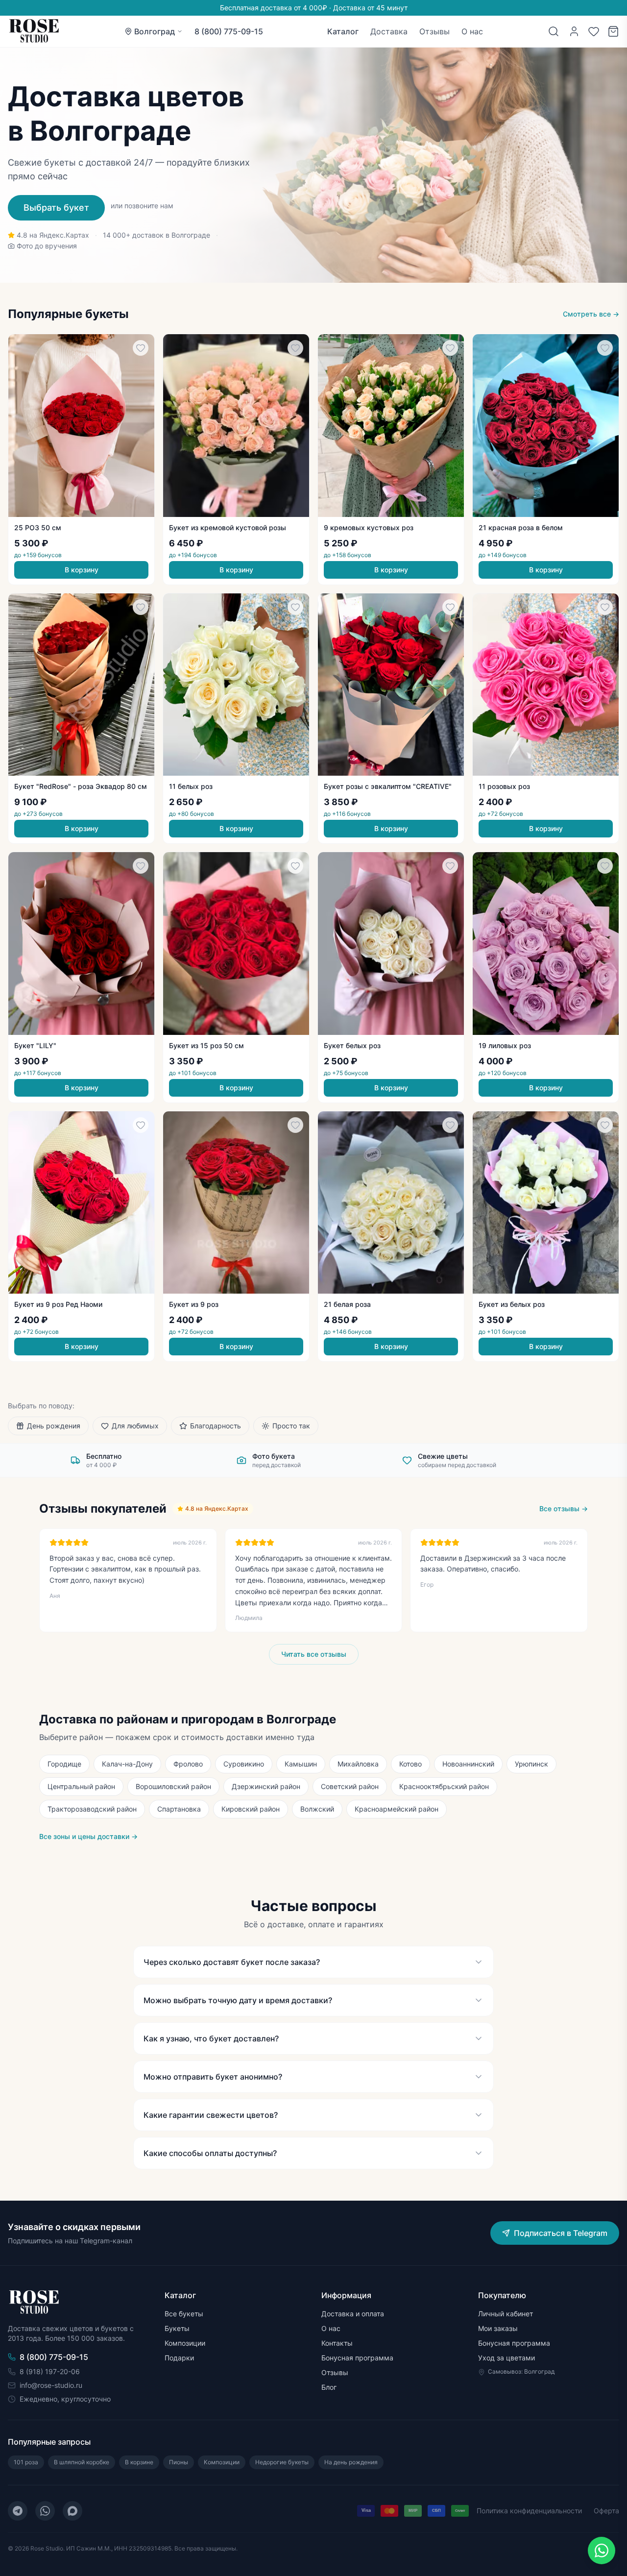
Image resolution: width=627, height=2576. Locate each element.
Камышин (301, 1764)
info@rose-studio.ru (51, 2385)
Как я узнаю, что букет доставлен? (211, 2038)
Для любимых (135, 1426)
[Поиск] (554, 31)
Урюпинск (531, 1764)
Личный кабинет (506, 2314)
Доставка (389, 31)
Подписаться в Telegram (561, 2233)
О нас (472, 31)
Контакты (337, 2343)
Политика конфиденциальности (529, 2511)
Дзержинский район (266, 1786)
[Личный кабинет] (574, 31)
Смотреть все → (591, 314)
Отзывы (434, 31)
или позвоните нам (142, 206)
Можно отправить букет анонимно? (213, 2077)
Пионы (179, 2462)
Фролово (188, 1764)
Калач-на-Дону (127, 1764)
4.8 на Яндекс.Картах (53, 235)
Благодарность (216, 1426)
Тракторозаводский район (92, 1809)
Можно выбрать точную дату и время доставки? (238, 2000)
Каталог (343, 31)
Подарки (179, 2358)
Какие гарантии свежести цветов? (211, 2115)
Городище (64, 1764)
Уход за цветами (506, 2358)
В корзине (139, 2462)
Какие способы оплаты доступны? (210, 2153)
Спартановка (179, 1809)
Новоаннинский (468, 1764)
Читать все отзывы (314, 1654)
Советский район (350, 1786)
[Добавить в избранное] (141, 348)
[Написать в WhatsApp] (602, 2551)
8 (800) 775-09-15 (229, 31)
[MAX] (72, 2511)
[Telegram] (18, 2511)
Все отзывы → (564, 1509)
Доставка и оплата (353, 2314)
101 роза (26, 2462)
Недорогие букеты (282, 2462)
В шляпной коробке (82, 2462)
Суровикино (244, 1764)
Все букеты (184, 2314)
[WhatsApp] (45, 2511)
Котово (410, 1764)
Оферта (606, 2511)
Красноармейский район (397, 1809)
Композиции (185, 2343)
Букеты (177, 2328)
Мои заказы (498, 2328)
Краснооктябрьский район (444, 1786)
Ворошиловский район (173, 1786)
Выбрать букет (56, 208)
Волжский (317, 1809)
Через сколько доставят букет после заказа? (232, 1962)
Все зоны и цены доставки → (88, 1836)
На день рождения (351, 2462)
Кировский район (251, 1809)
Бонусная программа (357, 2358)
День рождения (54, 1426)
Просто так (291, 1426)
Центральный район (81, 1786)
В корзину (82, 570)
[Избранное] (594, 31)
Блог (329, 2387)
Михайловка (358, 1764)
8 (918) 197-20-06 (50, 2371)
